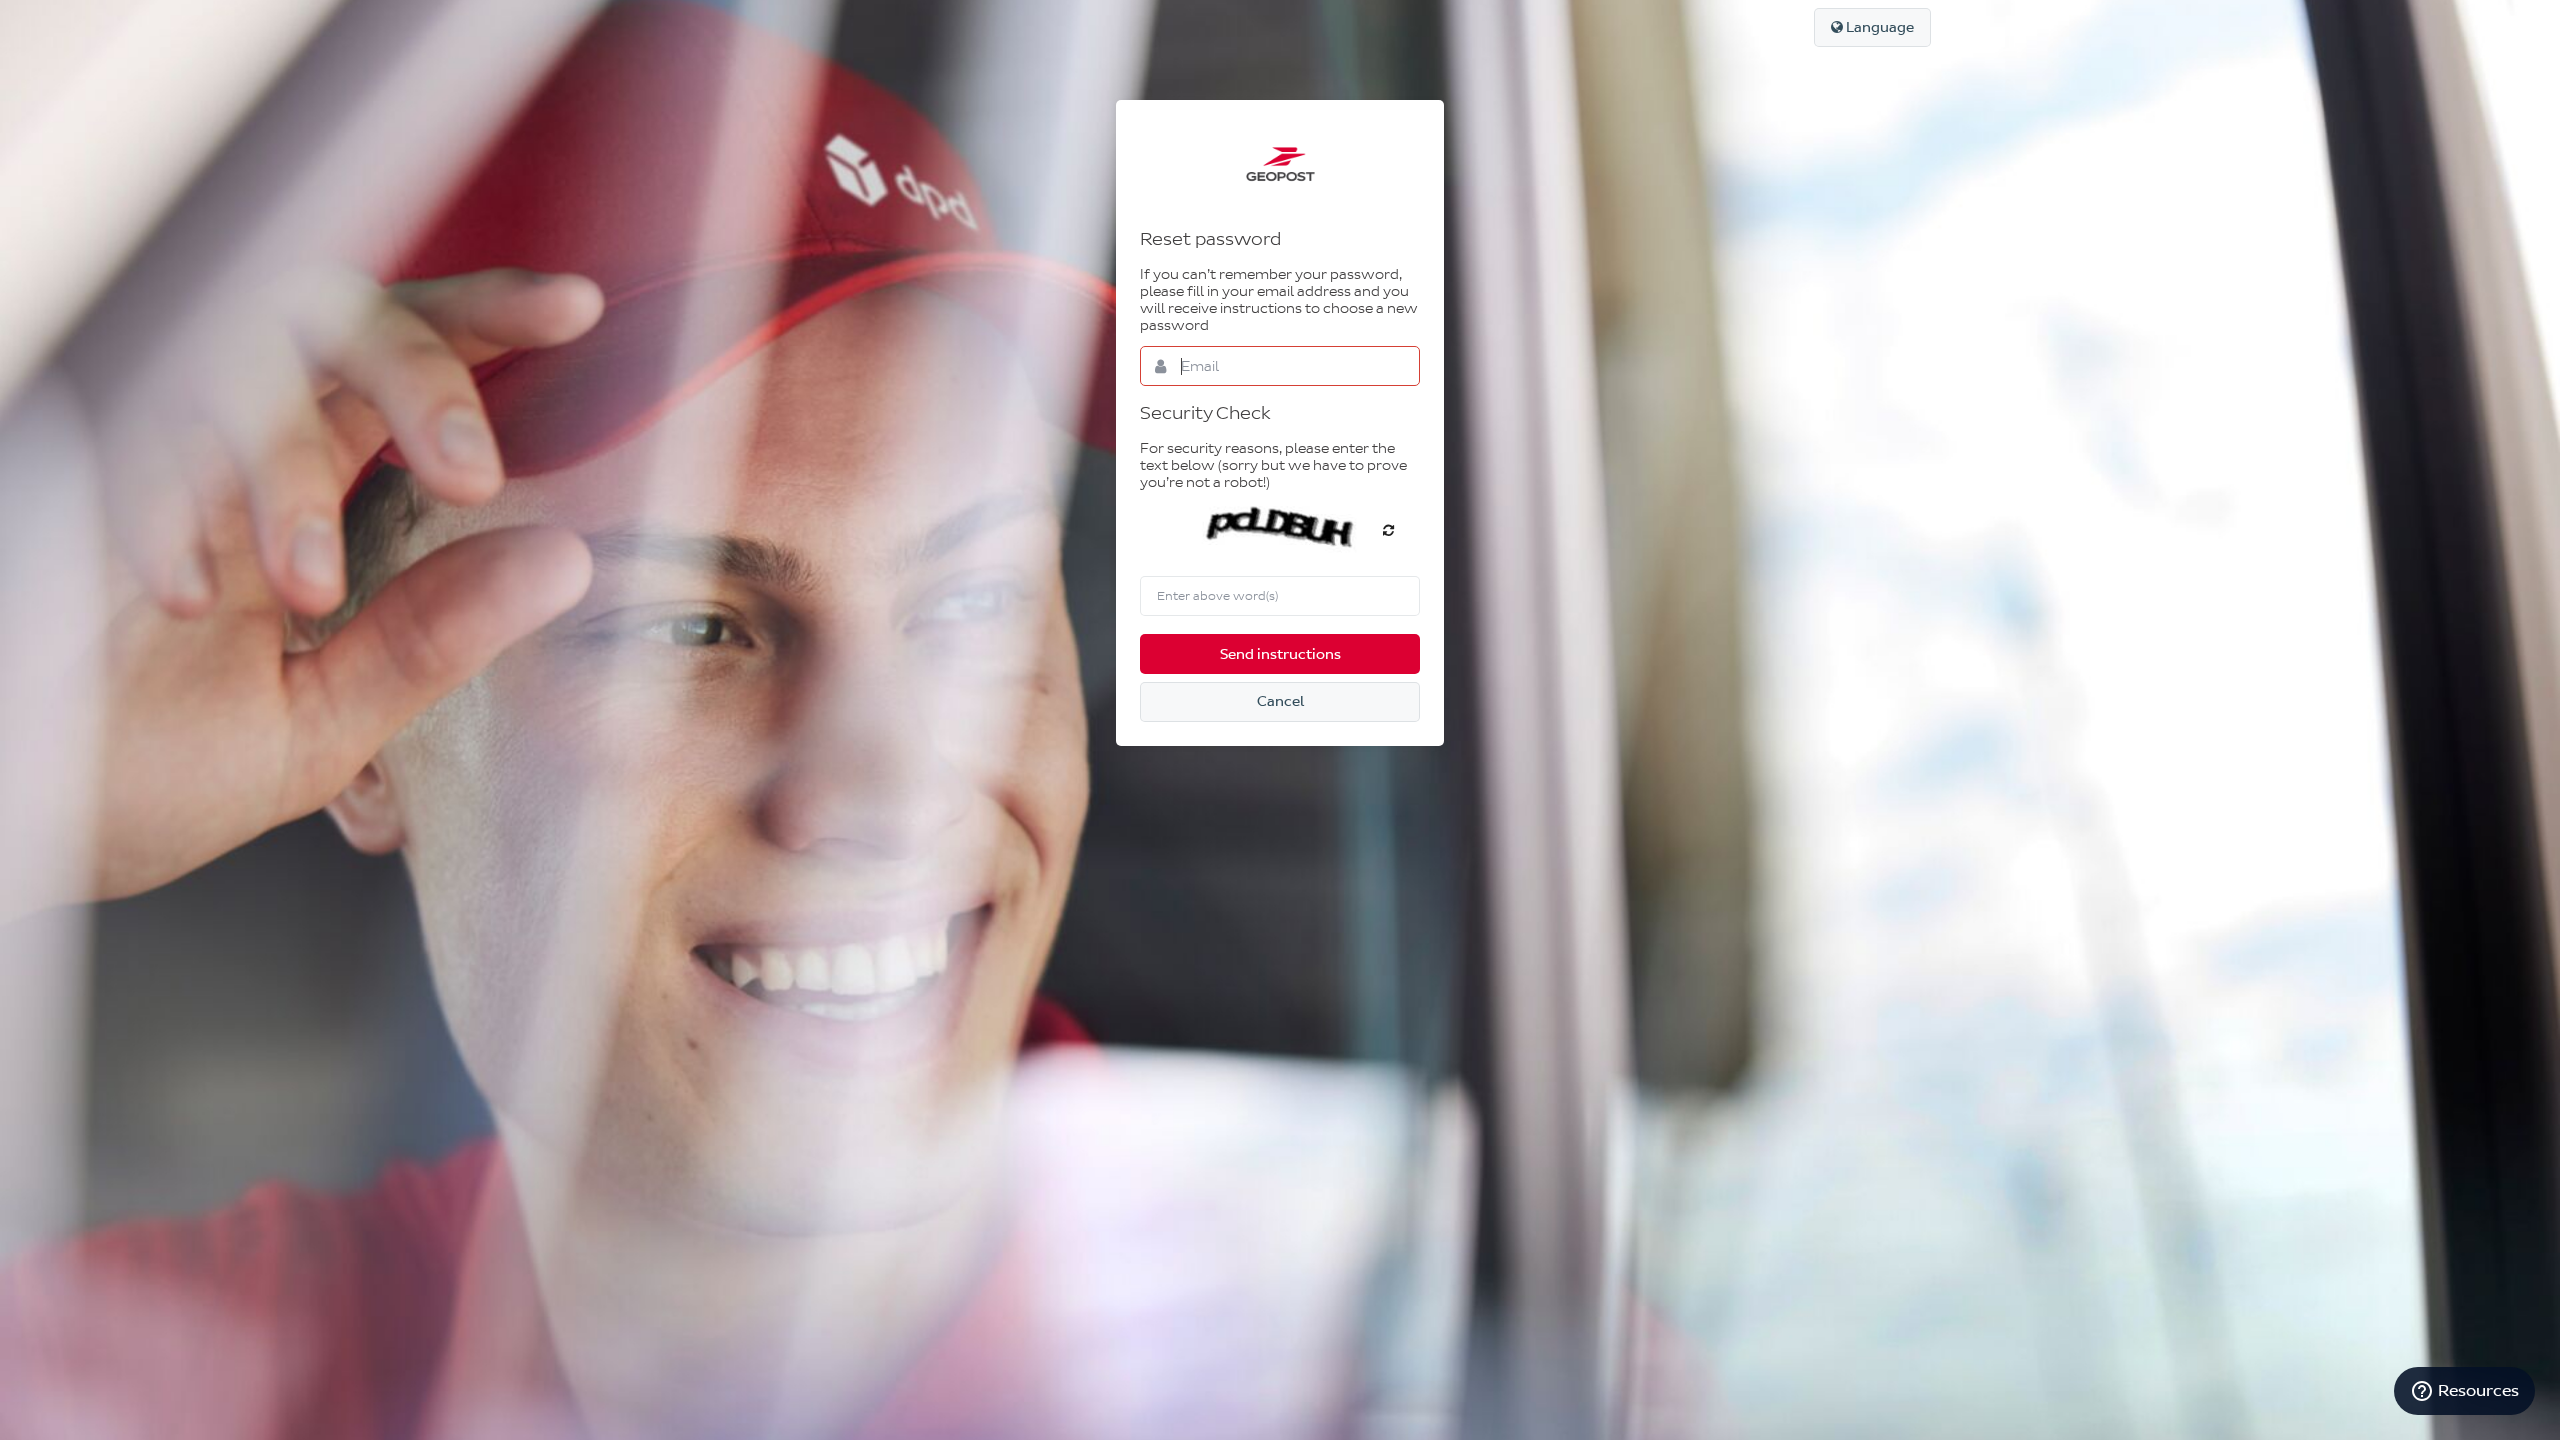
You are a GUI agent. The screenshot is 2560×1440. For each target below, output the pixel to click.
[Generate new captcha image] (1388, 530)
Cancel (1280, 701)
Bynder (1280, 164)
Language (1878, 27)
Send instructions (1280, 654)
